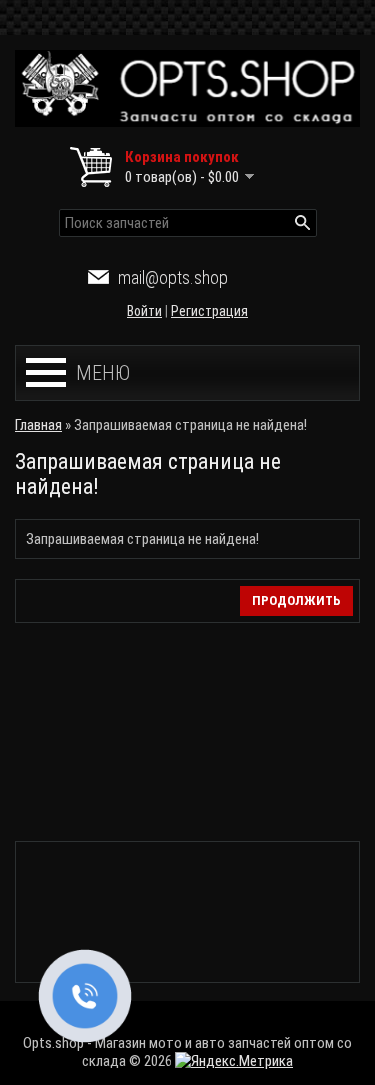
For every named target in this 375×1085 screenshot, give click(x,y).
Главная (38, 425)
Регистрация (209, 311)
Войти (144, 311)
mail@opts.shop (173, 277)
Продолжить (296, 600)
